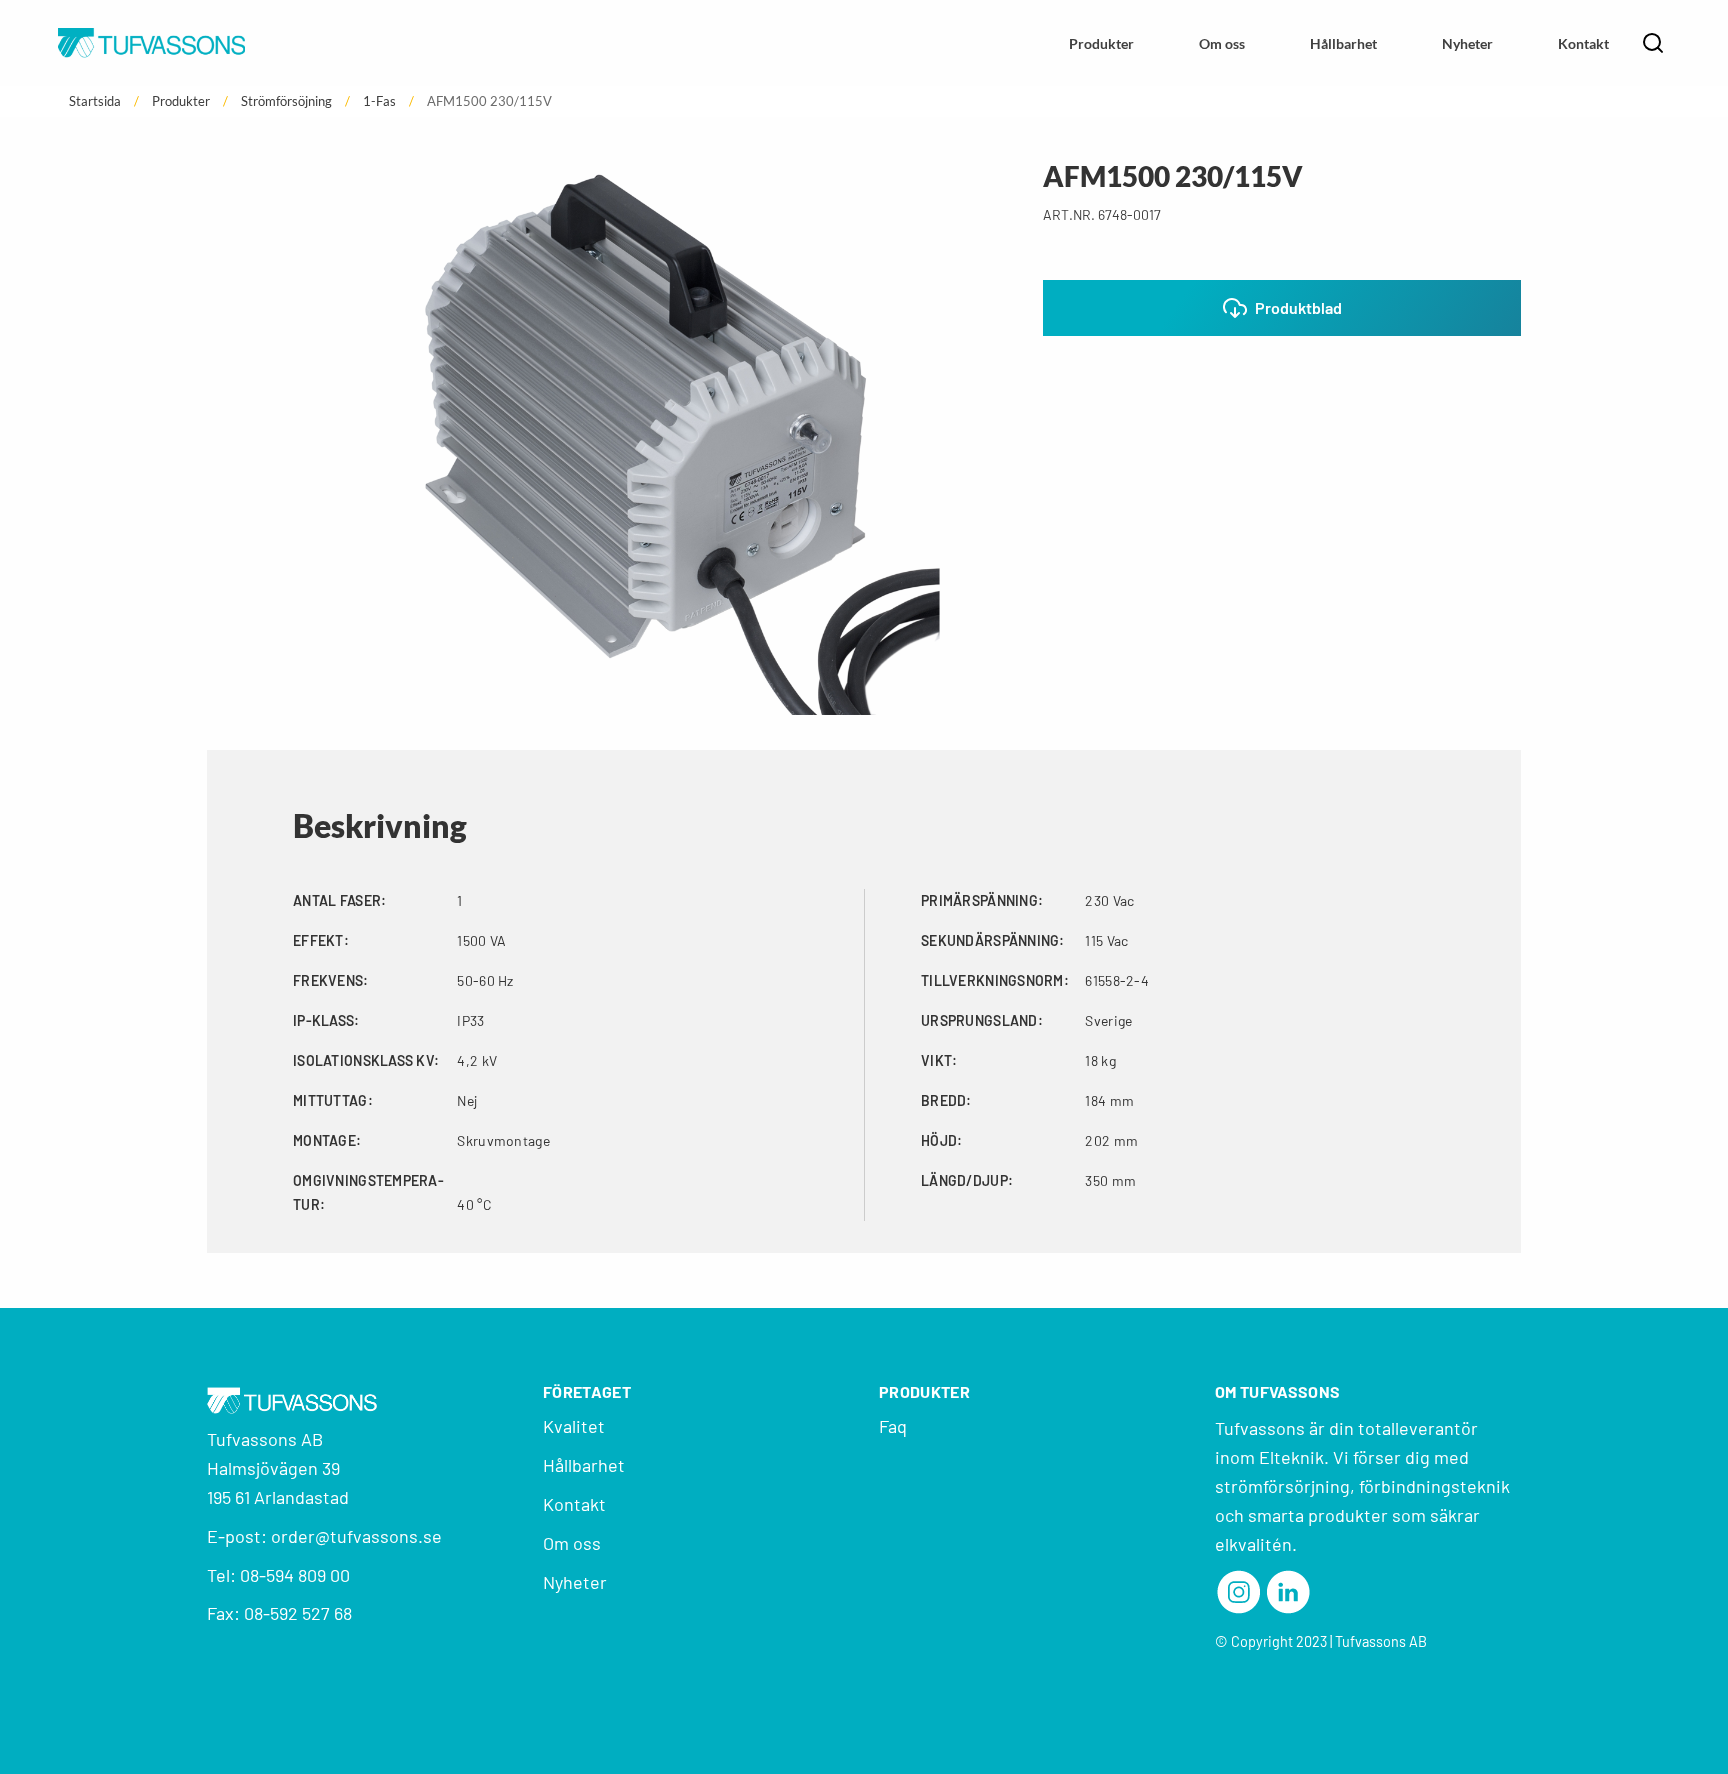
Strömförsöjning (286, 101)
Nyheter (1467, 43)
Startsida (95, 101)
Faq (893, 1426)
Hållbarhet (1343, 43)
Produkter (1101, 43)
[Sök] (1655, 43)
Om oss (1222, 43)
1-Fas (379, 101)
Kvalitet (574, 1426)
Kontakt (1583, 43)
